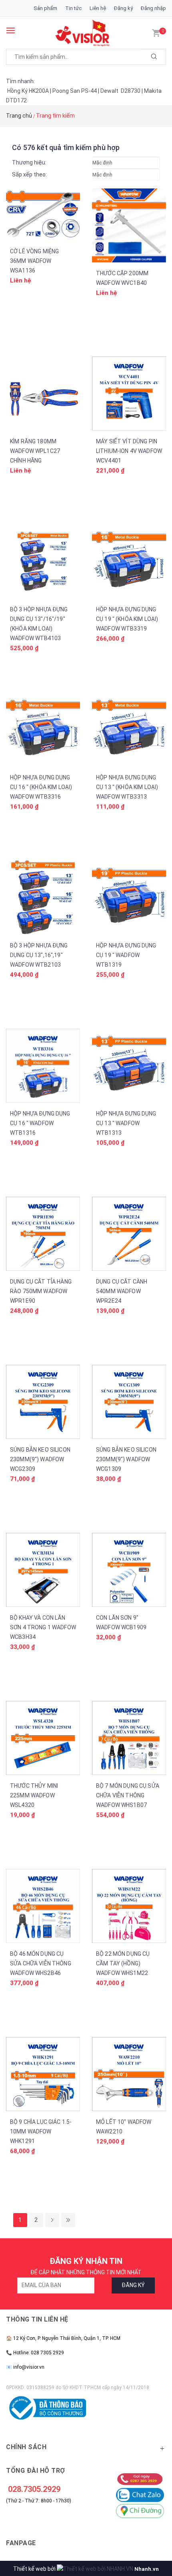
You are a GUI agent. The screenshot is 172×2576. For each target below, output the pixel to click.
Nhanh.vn (147, 2569)
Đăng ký (123, 8)
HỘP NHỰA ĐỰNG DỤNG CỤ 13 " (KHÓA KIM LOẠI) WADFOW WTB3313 (127, 787)
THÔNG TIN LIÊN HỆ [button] (37, 2319)
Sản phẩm (45, 8)
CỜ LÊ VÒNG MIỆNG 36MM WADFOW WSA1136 (34, 261)
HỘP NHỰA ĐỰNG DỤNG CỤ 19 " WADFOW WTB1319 (126, 955)
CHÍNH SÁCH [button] (26, 2447)
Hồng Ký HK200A (28, 91)
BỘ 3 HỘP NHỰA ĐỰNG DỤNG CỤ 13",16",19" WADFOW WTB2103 (39, 955)
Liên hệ (98, 8)
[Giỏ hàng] (156, 32)
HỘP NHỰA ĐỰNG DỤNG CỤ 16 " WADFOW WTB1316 (40, 1123)
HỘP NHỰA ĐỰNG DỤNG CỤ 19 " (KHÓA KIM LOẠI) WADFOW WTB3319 (127, 619)
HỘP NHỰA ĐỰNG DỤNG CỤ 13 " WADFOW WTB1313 (126, 1123)
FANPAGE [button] (21, 2543)
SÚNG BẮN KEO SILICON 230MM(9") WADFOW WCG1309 (126, 1459)
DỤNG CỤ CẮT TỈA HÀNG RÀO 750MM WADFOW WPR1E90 (41, 1291)
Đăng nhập (153, 8)
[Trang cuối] (68, 2220)
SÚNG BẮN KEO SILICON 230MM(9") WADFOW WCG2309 (40, 1459)
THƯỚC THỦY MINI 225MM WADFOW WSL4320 (34, 1795)
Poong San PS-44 (75, 91)
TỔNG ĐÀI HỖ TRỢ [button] (36, 2471)
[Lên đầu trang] (150, 2530)
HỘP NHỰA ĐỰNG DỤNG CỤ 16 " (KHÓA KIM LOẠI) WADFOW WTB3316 (41, 787)
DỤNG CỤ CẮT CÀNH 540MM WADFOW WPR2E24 (122, 1291)
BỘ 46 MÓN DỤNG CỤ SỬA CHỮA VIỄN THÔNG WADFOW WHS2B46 (41, 1963)
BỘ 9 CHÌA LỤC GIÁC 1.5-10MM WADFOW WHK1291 (41, 2131)
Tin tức (73, 8)
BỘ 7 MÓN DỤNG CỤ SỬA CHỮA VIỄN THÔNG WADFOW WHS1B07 (128, 1795)
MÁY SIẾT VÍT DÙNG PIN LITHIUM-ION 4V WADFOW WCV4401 (129, 451)
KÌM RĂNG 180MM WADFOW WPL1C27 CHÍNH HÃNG (35, 451)
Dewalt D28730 (120, 91)
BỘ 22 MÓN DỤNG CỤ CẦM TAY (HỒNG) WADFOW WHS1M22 (123, 1963)
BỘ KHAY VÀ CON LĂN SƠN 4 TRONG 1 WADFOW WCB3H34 (43, 1627)
